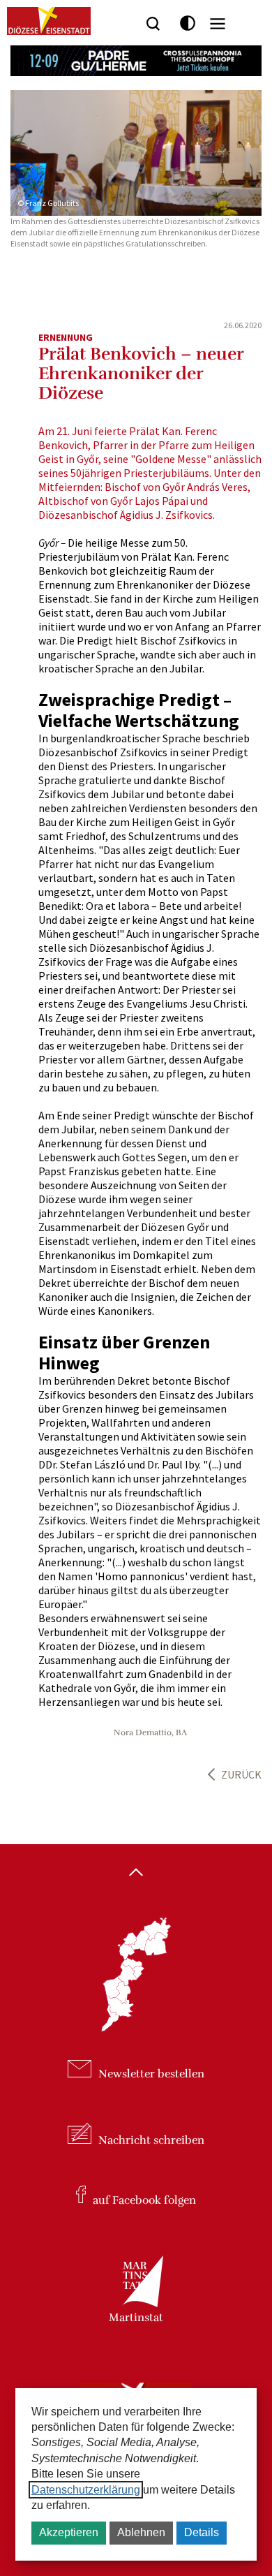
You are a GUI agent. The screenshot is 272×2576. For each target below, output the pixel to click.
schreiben (151, 2140)
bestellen (151, 2074)
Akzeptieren (69, 2532)
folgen (144, 2200)
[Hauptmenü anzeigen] (218, 24)
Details (202, 2532)
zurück (241, 1774)
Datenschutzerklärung (86, 2490)
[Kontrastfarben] (188, 23)
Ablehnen (141, 2532)
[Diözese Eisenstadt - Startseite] (49, 21)
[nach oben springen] (136, 1874)
